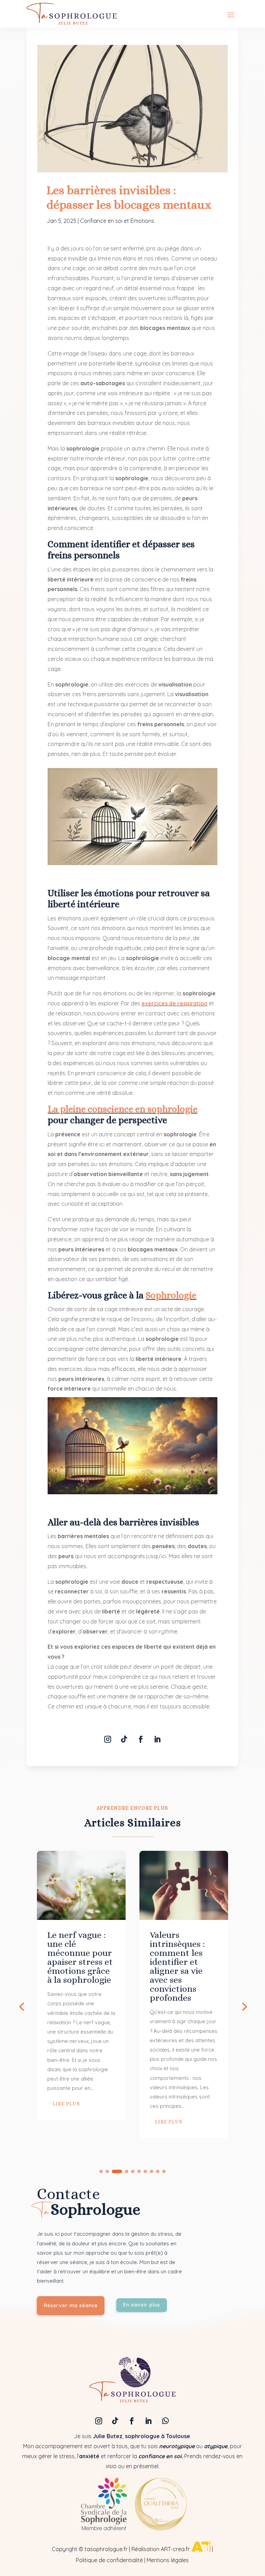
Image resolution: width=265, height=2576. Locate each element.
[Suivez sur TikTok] (124, 1739)
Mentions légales (168, 2560)
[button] (244, 2006)
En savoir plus (142, 2305)
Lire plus (66, 2104)
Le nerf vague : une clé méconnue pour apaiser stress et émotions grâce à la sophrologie (80, 1957)
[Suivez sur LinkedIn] (157, 1739)
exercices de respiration (174, 1003)
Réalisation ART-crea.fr (161, 2549)
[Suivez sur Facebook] (141, 1739)
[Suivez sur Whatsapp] (166, 2421)
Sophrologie (171, 1295)
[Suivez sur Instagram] (108, 1739)
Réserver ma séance (71, 2305)
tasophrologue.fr (106, 2549)
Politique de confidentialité (109, 2560)
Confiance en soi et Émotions (117, 221)
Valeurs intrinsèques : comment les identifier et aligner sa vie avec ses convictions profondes (177, 1966)
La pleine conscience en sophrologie (122, 1109)
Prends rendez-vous (210, 2456)
